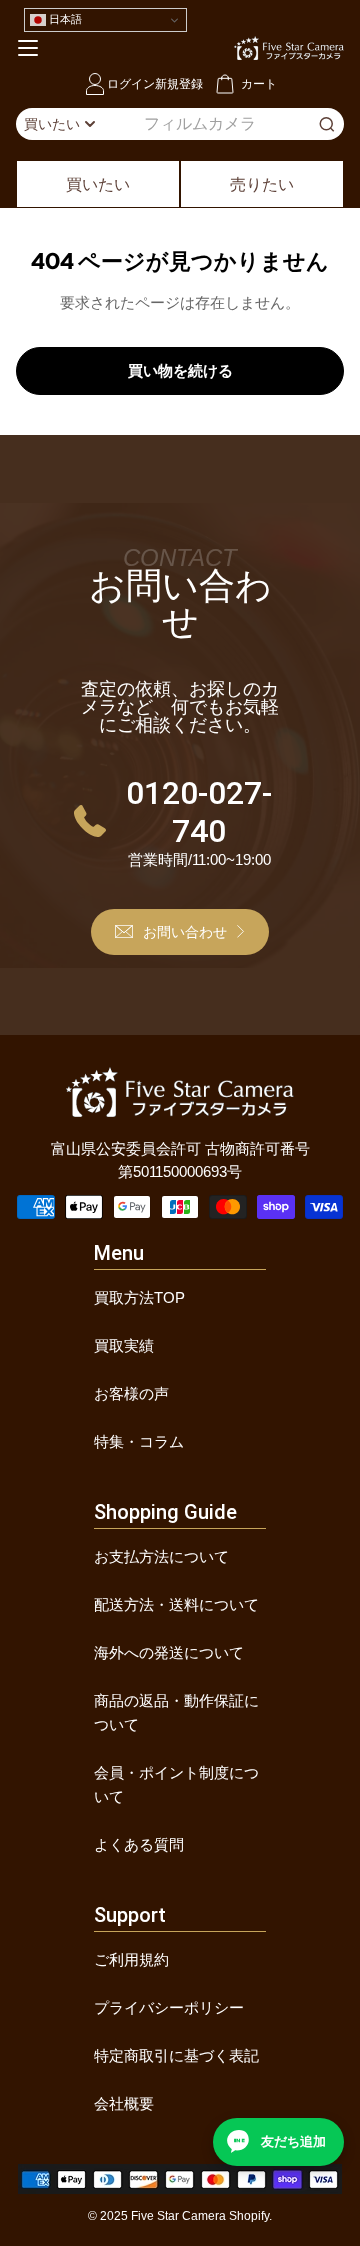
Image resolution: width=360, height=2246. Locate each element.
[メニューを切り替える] (28, 48)
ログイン (131, 83)
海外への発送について (169, 1652)
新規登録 (179, 83)
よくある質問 (139, 1844)
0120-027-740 (199, 812)
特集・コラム (139, 1441)
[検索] (327, 124)
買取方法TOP (139, 1297)
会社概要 (124, 2103)
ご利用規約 (131, 1959)
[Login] (95, 84)
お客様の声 (131, 1393)
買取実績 (124, 1345)
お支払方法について (161, 1556)
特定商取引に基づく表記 (176, 2055)
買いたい (98, 184)
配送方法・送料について (176, 1604)
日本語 (64, 19)
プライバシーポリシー (169, 2007)
